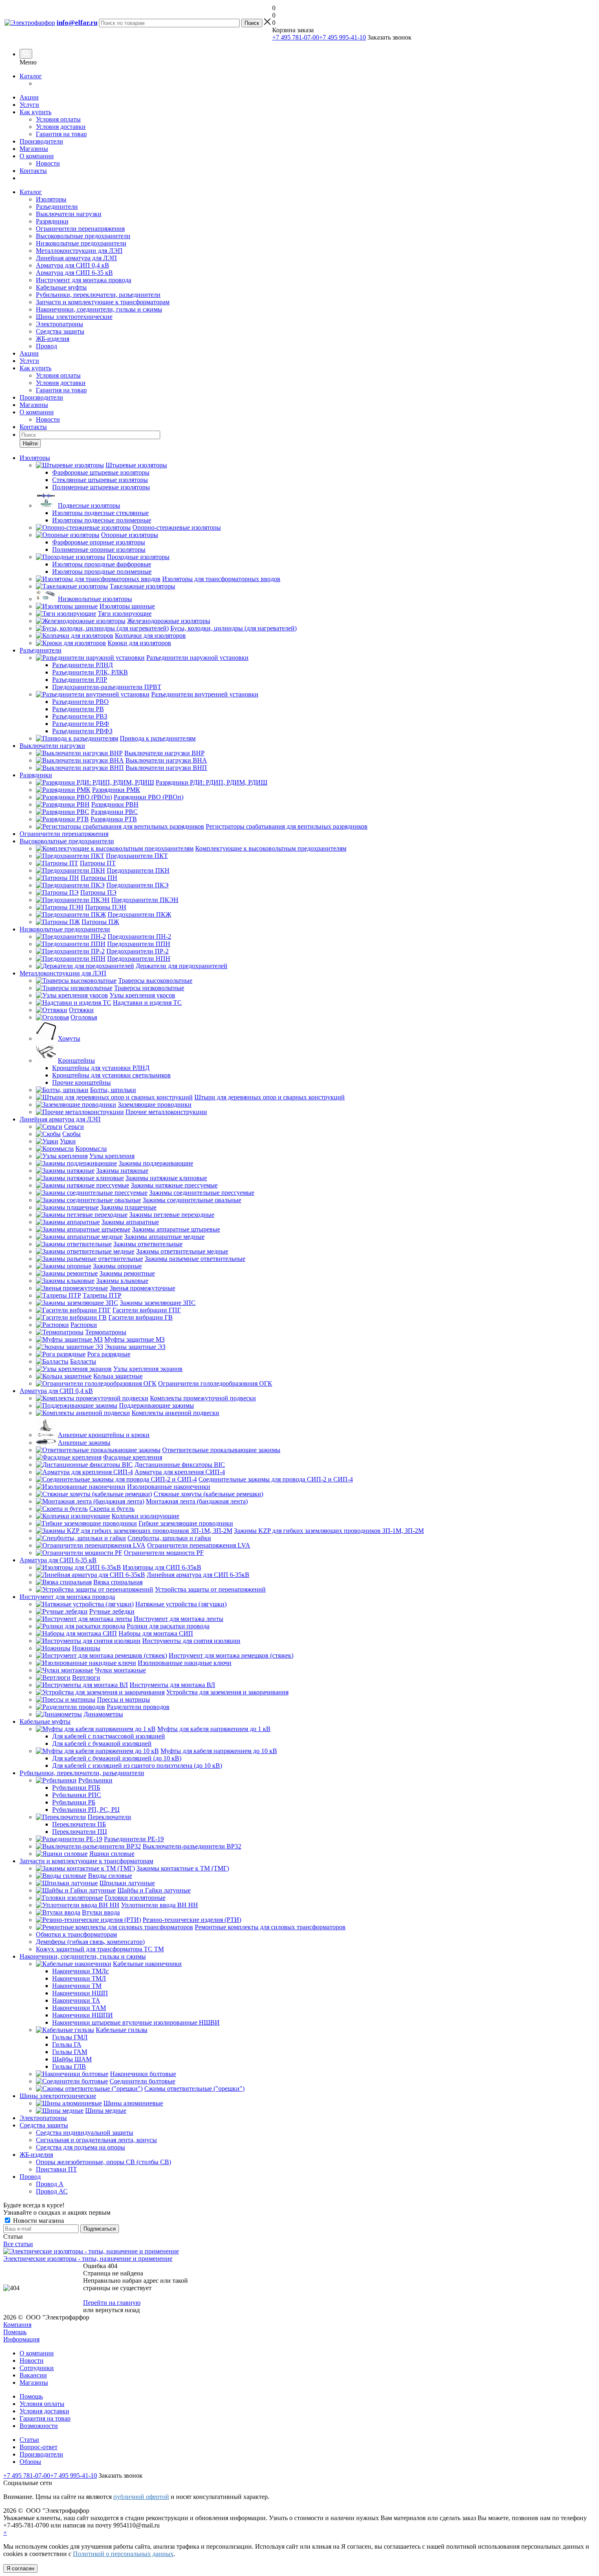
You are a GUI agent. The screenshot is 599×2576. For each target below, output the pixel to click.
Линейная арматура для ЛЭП (76, 258)
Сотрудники (37, 2368)
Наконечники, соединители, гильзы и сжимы (99, 309)
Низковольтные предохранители (81, 243)
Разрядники (52, 221)
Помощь (15, 2332)
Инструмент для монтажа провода (84, 280)
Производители (41, 141)
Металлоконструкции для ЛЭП (79, 251)
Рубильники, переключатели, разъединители (98, 295)
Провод (46, 346)
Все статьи (18, 2244)
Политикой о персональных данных (123, 2554)
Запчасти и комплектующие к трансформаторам (103, 302)
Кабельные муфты (61, 287)
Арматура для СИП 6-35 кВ (74, 273)
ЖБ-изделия (53, 339)
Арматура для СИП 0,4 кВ (73, 265)
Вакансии (33, 2375)
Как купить (35, 112)
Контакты (33, 171)
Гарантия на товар (61, 134)
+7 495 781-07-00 (296, 37)
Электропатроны (59, 324)
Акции (29, 97)
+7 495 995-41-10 (342, 37)
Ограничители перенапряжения (80, 229)
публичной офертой (141, 2497)
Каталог (31, 76)
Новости (48, 163)
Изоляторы (51, 199)
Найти (30, 443)
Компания (17, 2325)
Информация (21, 2339)
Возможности (39, 2426)
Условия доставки (61, 127)
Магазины (34, 149)
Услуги (29, 105)
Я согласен (20, 2568)
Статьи (29, 2440)
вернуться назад (118, 2310)
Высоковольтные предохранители (83, 236)
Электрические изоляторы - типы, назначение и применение (88, 2259)
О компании (37, 156)
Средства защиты (60, 331)
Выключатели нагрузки (69, 214)
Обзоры (30, 2462)
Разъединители (57, 207)
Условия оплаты (58, 119)
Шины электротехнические (74, 317)
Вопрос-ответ (39, 2447)
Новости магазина (38, 2221)
